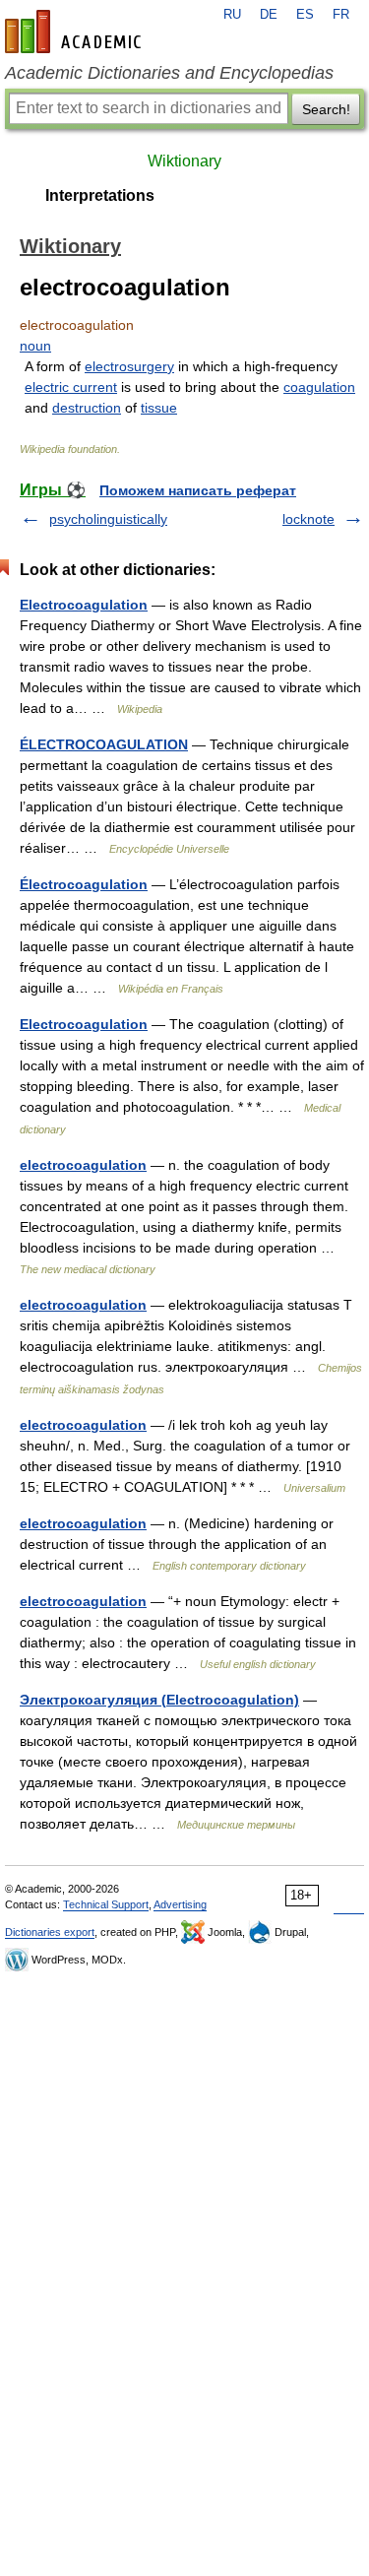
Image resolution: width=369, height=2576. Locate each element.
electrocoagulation (83, 1165)
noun (35, 346)
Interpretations (100, 195)
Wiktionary (184, 161)
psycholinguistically (108, 519)
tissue (159, 408)
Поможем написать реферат (198, 490)
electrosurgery (129, 366)
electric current (71, 387)
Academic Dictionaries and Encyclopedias (169, 73)
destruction (87, 408)
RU (232, 15)
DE (269, 15)
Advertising (180, 1904)
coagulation (319, 387)
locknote (308, 519)
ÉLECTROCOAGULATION (104, 744)
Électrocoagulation (84, 884)
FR (341, 15)
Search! (326, 109)
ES (305, 15)
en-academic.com (76, 32)
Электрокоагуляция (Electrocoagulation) (159, 1700)
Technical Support (106, 1904)
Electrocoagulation (84, 605)
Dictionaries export (50, 1932)
